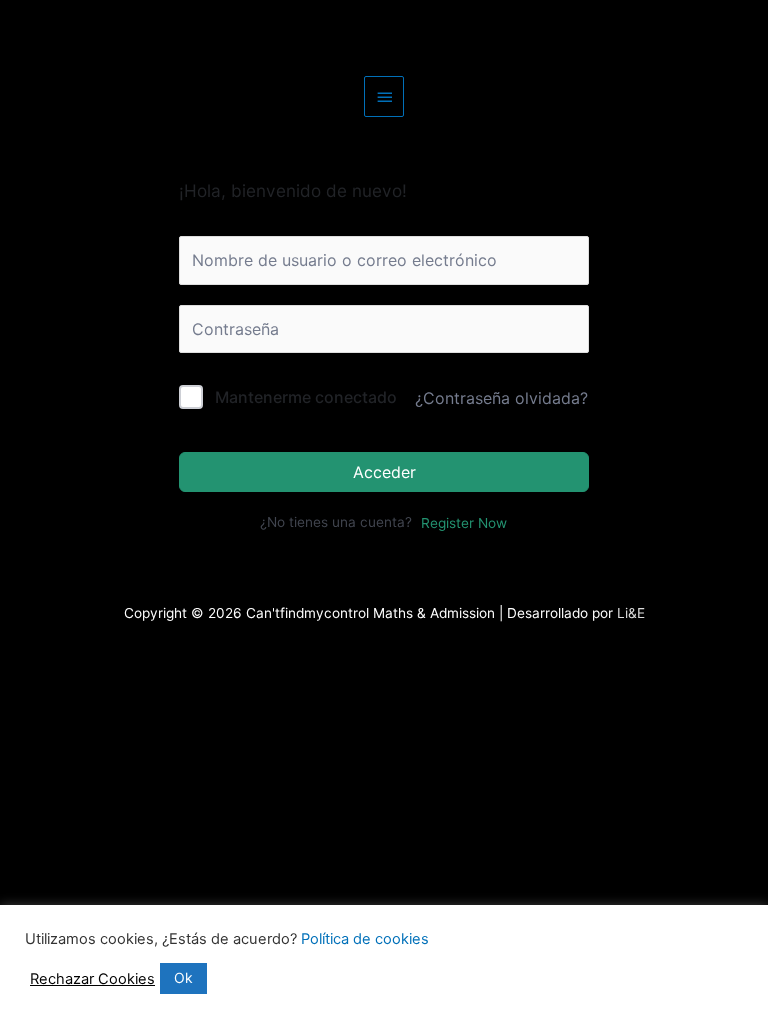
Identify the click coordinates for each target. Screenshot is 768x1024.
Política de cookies (365, 939)
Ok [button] (183, 977)
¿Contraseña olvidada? (501, 398)
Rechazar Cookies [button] (92, 979)
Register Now (464, 523)
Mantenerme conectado (306, 397)
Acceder (384, 472)
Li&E (629, 613)
